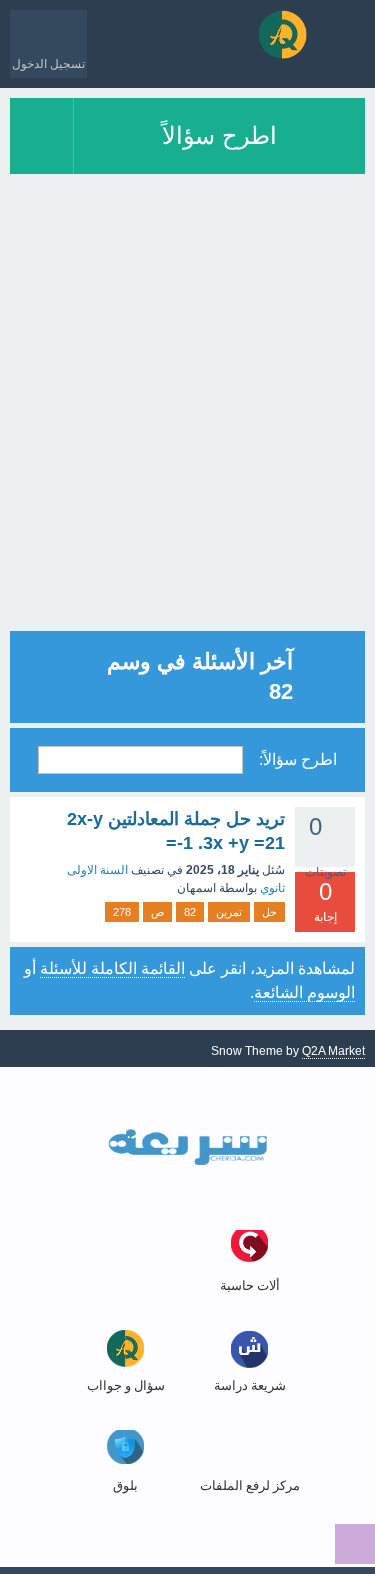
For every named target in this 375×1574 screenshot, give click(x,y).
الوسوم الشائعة (304, 992)
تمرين (229, 912)
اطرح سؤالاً (219, 135)
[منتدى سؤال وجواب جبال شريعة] (282, 34)
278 (122, 912)
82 (190, 912)
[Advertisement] (187, 443)
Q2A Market (333, 1051)
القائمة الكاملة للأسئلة (112, 968)
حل (269, 912)
